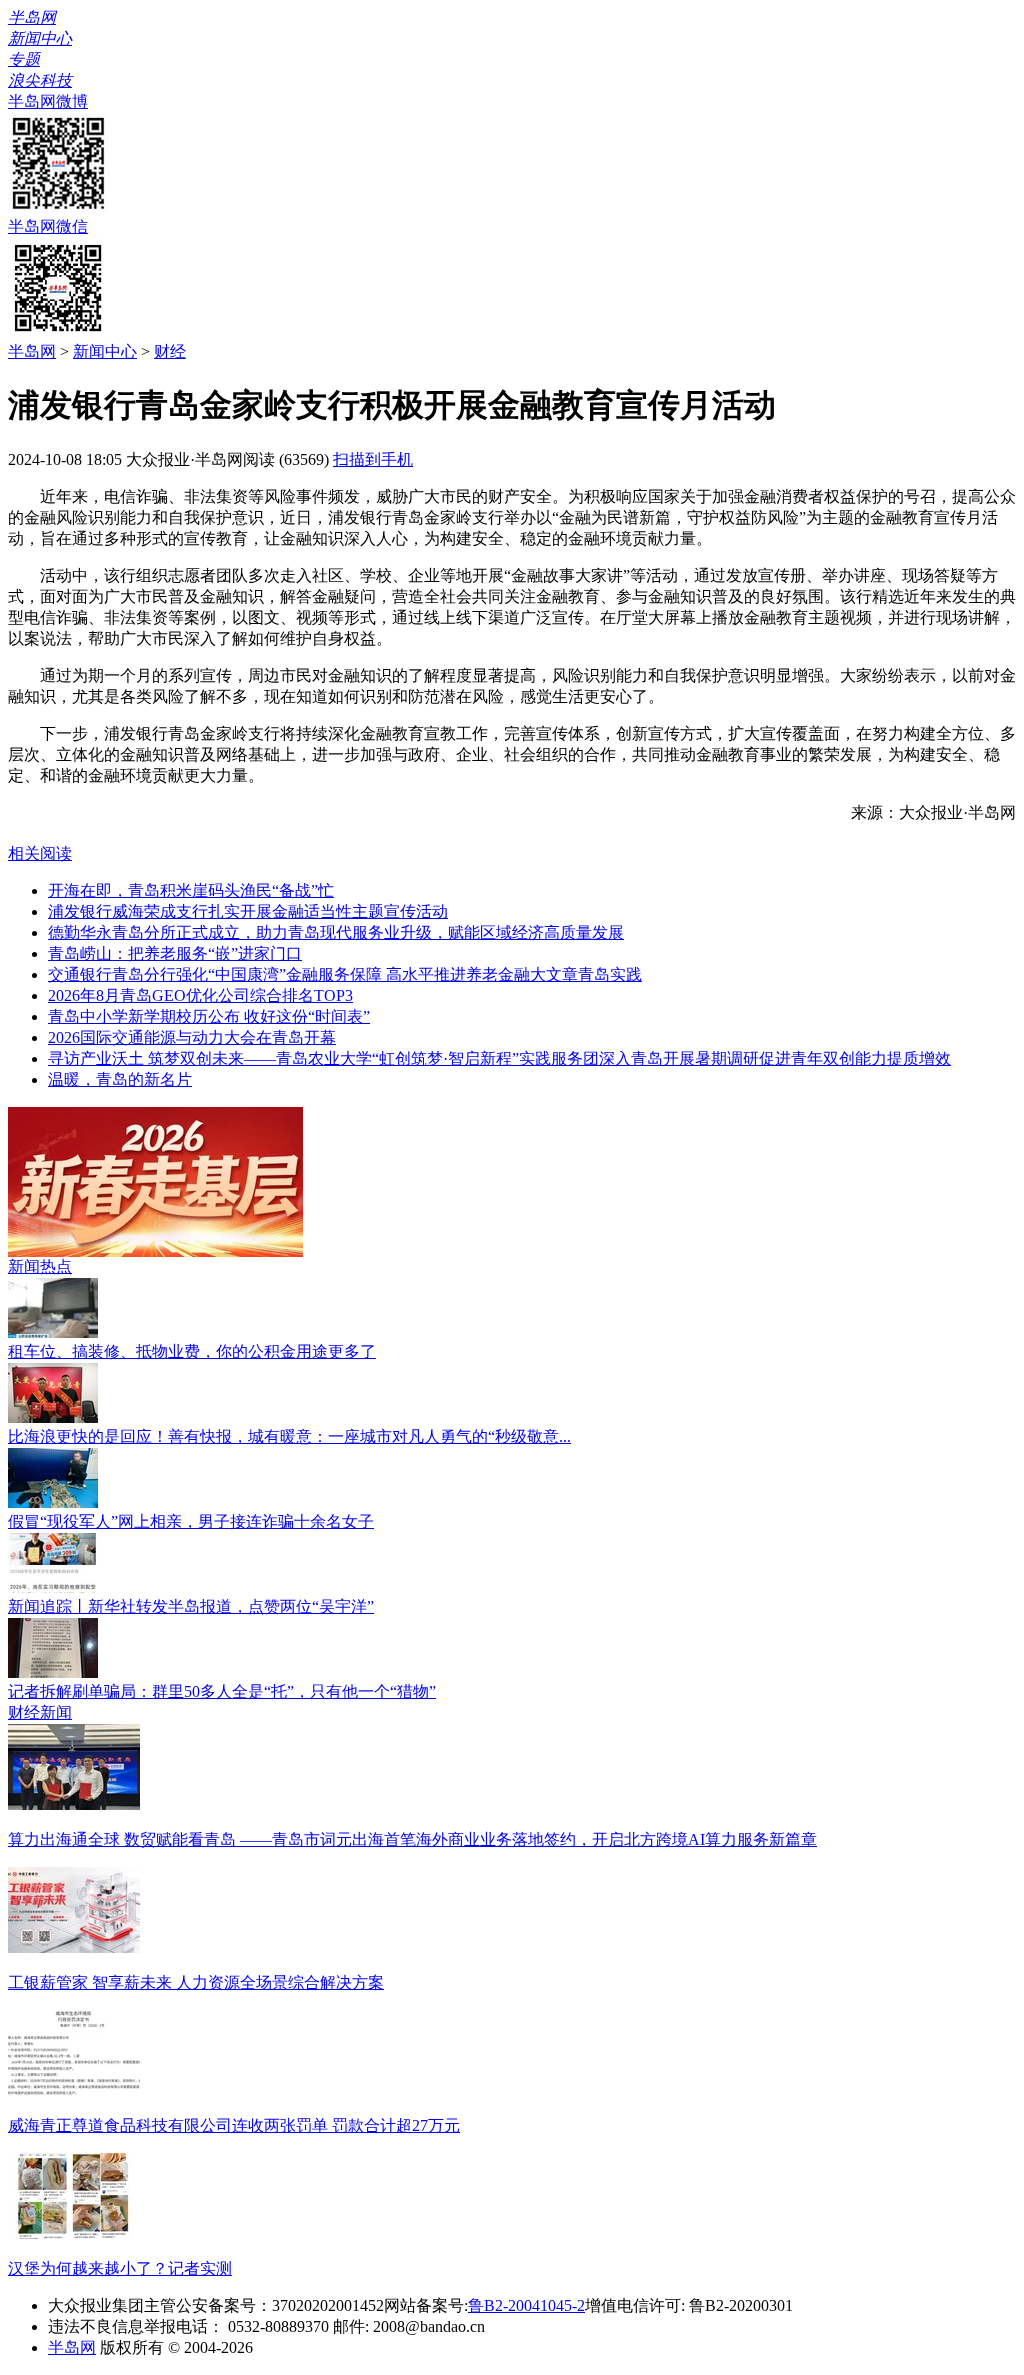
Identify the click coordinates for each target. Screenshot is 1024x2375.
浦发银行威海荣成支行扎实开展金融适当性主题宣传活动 (248, 911)
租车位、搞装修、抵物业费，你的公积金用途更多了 (192, 1351)
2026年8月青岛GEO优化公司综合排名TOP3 (200, 995)
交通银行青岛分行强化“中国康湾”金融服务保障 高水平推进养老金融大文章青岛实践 (345, 974)
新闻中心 (105, 351)
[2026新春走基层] (155, 1251)
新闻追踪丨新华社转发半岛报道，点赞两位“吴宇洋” (191, 1606)
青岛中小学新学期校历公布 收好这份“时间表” (209, 1016)
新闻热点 (40, 1266)
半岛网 (32, 351)
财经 (170, 351)
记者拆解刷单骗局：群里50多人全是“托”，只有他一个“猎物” (222, 1691)
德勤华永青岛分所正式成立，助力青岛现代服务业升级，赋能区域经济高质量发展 (336, 932)
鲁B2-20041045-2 (526, 2305)
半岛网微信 (48, 226)
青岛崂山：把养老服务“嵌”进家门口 (175, 953)
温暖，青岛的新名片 (120, 1079)
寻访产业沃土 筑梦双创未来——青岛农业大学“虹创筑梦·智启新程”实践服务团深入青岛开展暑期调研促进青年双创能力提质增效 (499, 1058)
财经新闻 (40, 1712)
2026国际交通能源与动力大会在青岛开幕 (192, 1037)
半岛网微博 (48, 101)
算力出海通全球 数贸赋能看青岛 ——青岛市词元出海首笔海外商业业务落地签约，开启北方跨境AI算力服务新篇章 (412, 1839)
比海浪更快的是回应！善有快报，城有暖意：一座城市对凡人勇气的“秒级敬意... (289, 1436)
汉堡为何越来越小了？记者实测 (120, 2268)
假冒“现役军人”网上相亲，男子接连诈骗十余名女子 (191, 1521)
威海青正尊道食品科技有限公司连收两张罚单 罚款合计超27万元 (234, 2125)
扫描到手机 (373, 459)
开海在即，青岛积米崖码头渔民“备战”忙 (191, 890)
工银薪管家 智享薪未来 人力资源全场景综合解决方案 (196, 1982)
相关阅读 (40, 853)
